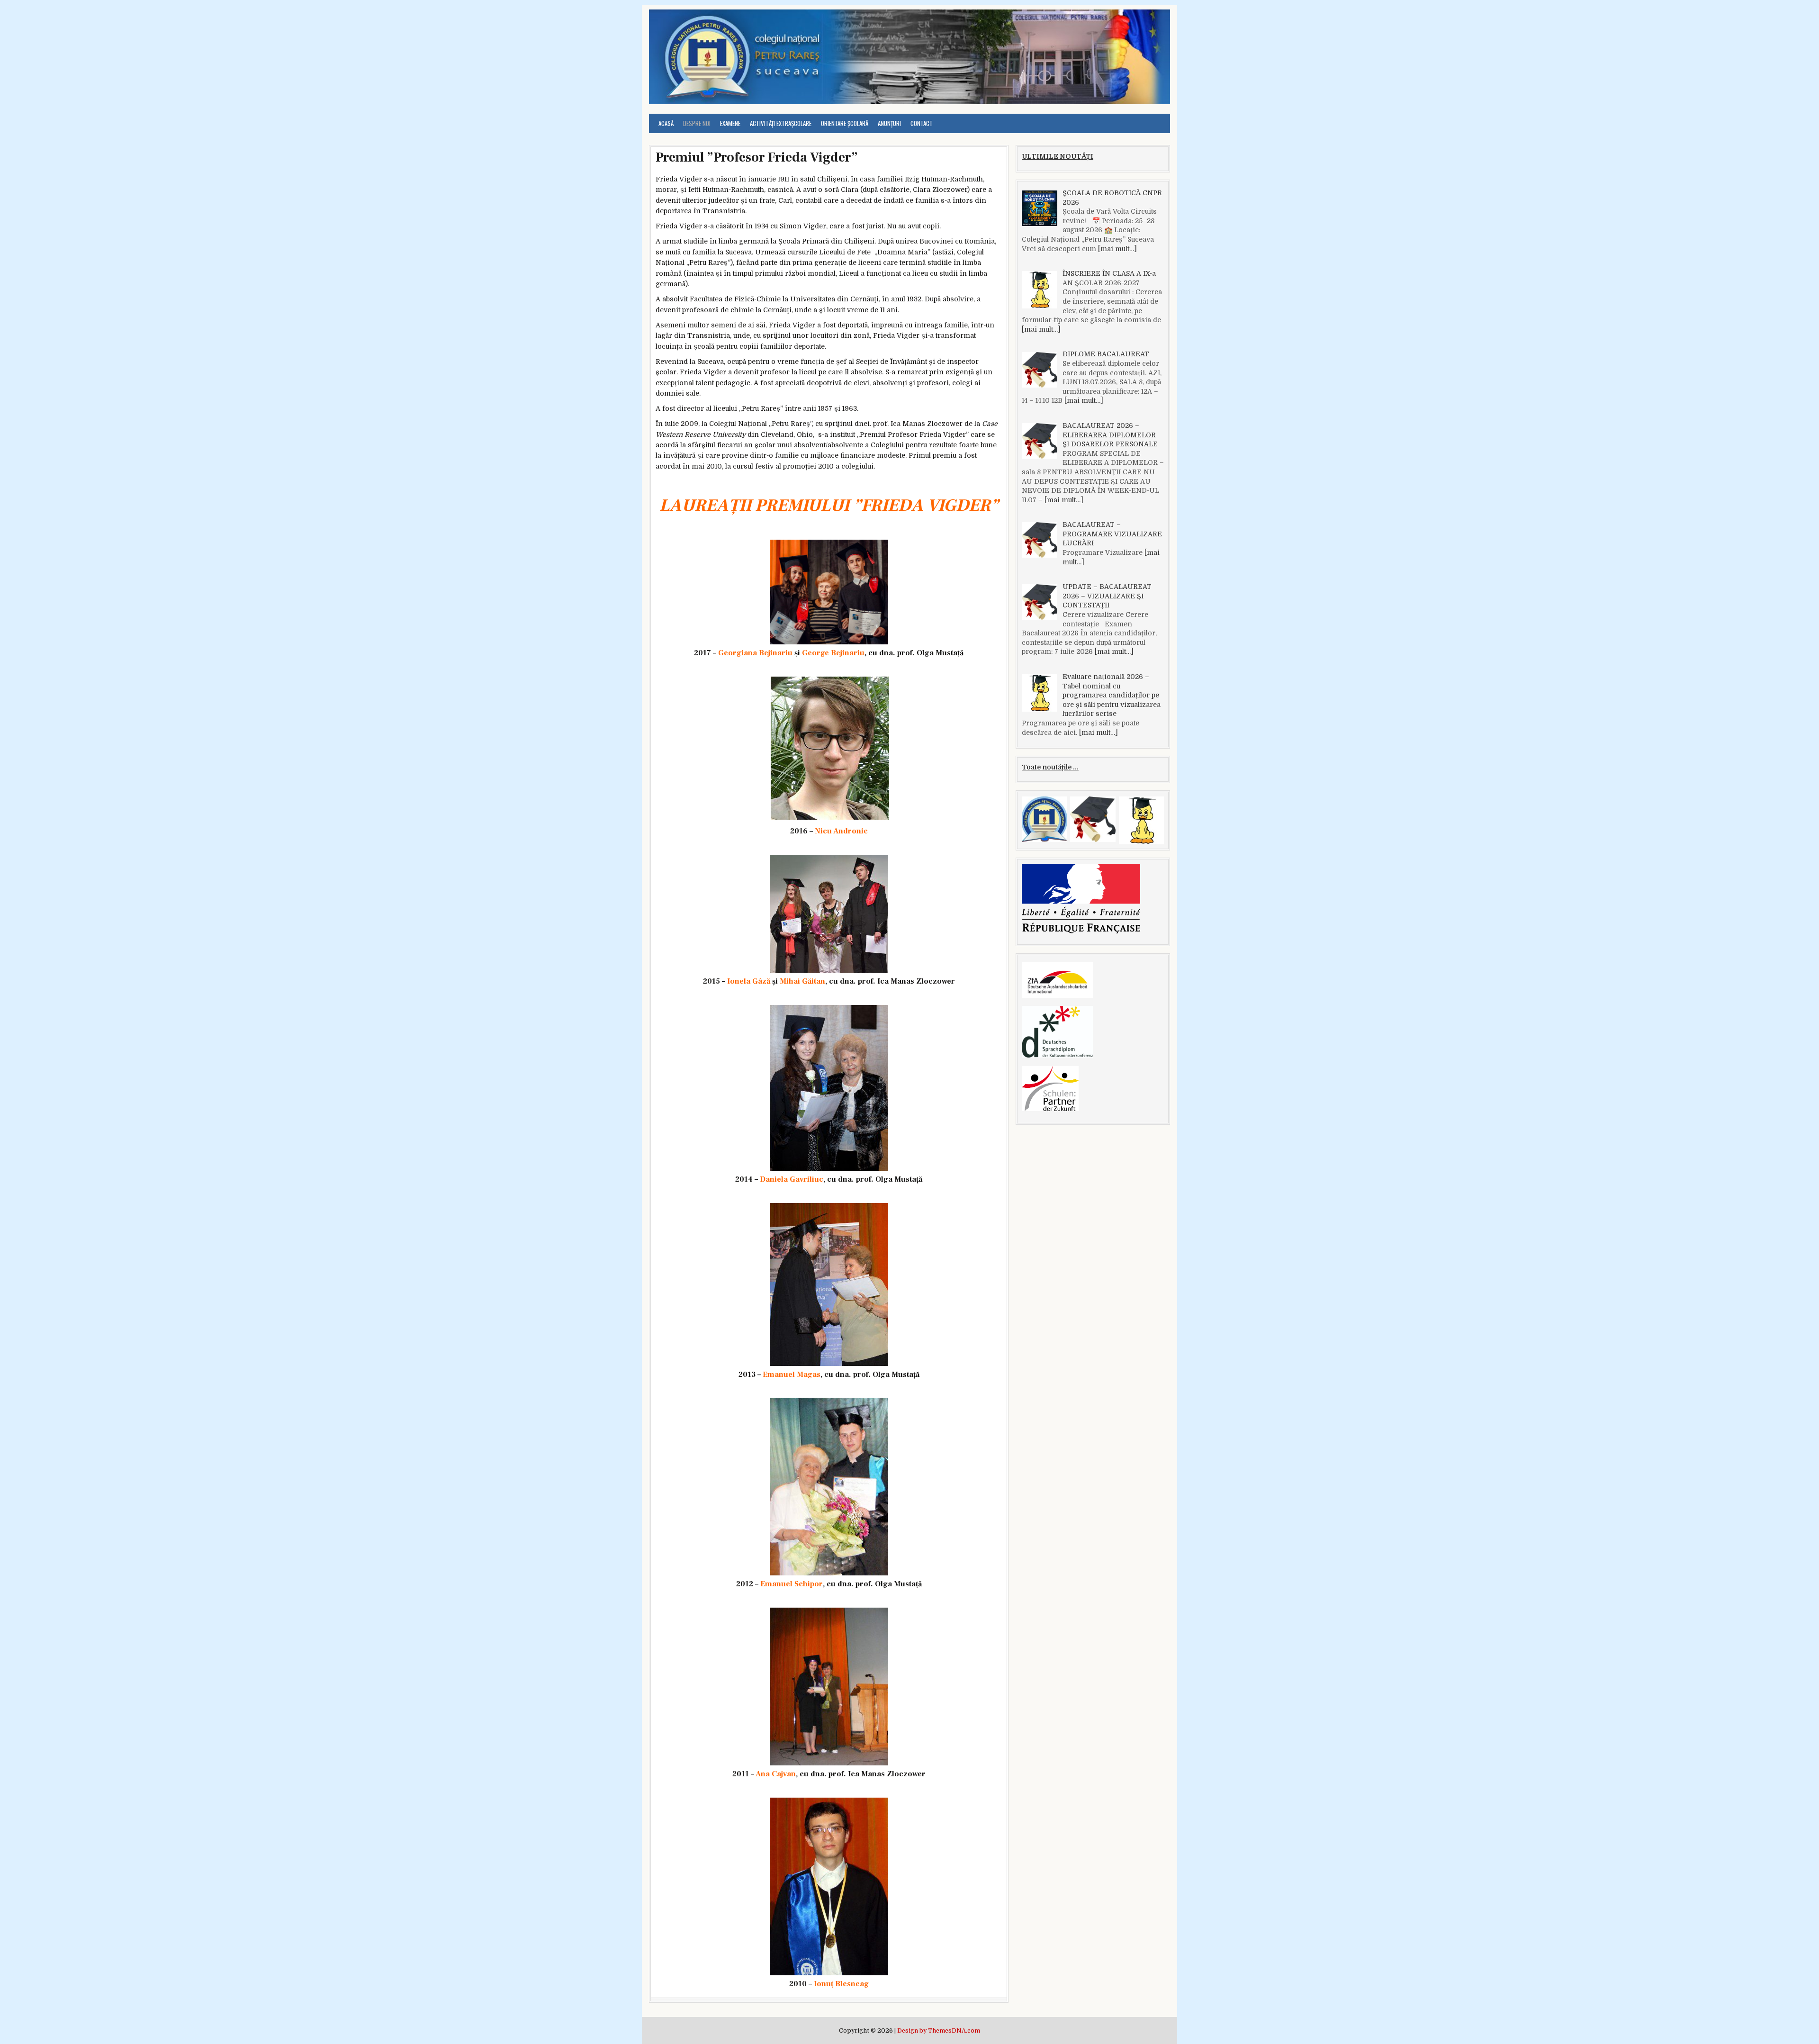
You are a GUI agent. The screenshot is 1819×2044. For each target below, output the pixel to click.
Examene (730, 123)
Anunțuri (889, 123)
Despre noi (697, 123)
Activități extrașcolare (781, 123)
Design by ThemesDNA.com (939, 2031)
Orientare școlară (845, 123)
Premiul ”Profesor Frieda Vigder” (757, 157)
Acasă (666, 123)
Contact (922, 123)
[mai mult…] (1117, 249)
